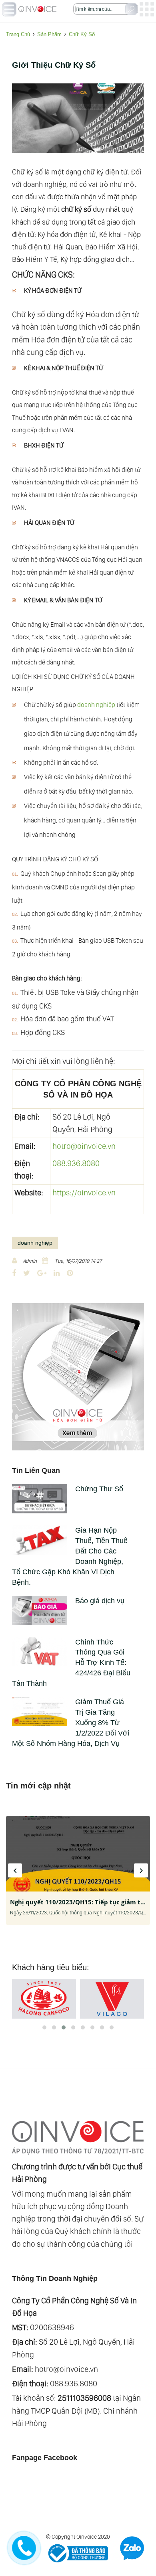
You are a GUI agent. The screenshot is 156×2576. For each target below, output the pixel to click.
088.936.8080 (76, 1163)
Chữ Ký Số (82, 34)
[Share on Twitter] (27, 1273)
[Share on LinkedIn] (57, 1273)
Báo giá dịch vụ (100, 1601)
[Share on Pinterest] (70, 1273)
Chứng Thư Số (99, 1489)
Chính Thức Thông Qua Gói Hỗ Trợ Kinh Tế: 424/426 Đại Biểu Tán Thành (71, 1663)
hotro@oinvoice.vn (84, 1146)
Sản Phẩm (49, 34)
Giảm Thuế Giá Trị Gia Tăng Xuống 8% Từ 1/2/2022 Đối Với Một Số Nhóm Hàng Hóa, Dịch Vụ (71, 1723)
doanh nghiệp (96, 705)
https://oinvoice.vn (84, 1193)
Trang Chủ (18, 34)
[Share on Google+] (42, 1273)
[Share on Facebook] (14, 1273)
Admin (30, 1261)
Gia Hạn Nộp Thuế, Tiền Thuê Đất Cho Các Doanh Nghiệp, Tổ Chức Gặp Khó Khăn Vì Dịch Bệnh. (70, 1556)
